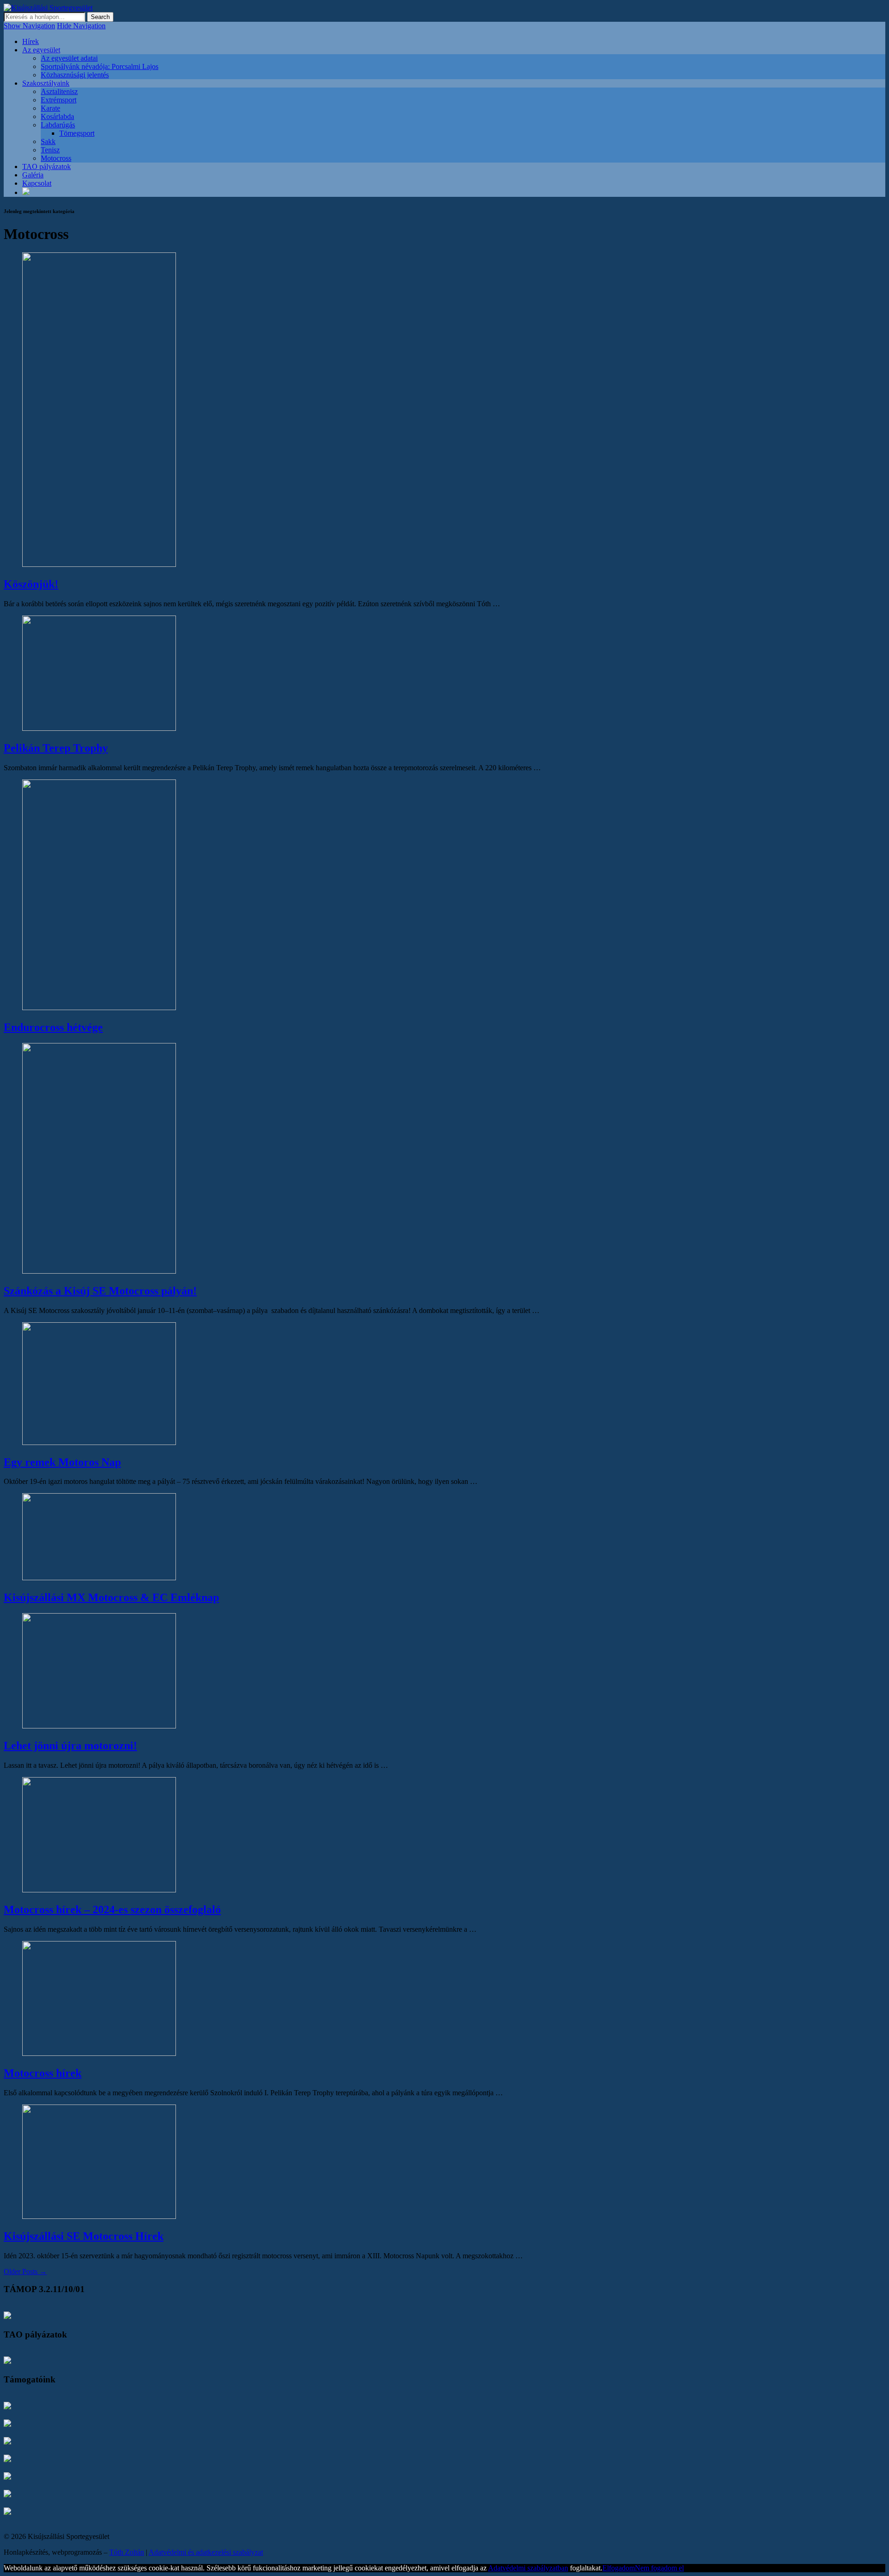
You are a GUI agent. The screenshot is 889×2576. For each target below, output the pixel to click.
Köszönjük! (31, 584)
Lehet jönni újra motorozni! (70, 1746)
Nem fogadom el (659, 2568)
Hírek (31, 41)
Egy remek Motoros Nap (62, 1462)
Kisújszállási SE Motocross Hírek (84, 2236)
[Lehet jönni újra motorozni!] (99, 1726)
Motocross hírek (43, 2073)
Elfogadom (619, 2568)
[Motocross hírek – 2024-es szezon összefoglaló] (99, 1890)
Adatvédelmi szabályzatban (528, 2568)
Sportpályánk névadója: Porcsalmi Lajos (100, 66)
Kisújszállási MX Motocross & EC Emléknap (111, 1597)
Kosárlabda (57, 116)
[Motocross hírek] (99, 2053)
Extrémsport (59, 100)
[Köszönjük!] (99, 564)
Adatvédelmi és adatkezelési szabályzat (206, 2552)
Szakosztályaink (46, 83)
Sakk (48, 141)
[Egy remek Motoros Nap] (99, 1442)
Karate (50, 108)
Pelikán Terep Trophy (56, 748)
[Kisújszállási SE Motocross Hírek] (99, 2216)
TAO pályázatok (47, 166)
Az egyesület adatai (69, 58)
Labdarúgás (58, 125)
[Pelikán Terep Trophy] (99, 728)
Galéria (33, 175)
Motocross (56, 158)
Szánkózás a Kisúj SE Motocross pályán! (100, 1291)
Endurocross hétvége (53, 1027)
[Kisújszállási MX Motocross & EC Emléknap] (99, 1578)
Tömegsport (77, 133)
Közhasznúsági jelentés (75, 75)
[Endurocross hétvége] (99, 1008)
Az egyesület (41, 50)
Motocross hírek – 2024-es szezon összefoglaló (112, 1910)
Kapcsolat (37, 183)
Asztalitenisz (59, 91)
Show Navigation (29, 26)
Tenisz (50, 150)
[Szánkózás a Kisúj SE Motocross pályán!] (99, 1271)
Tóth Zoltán (127, 2552)
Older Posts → (25, 2271)
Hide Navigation (81, 26)
